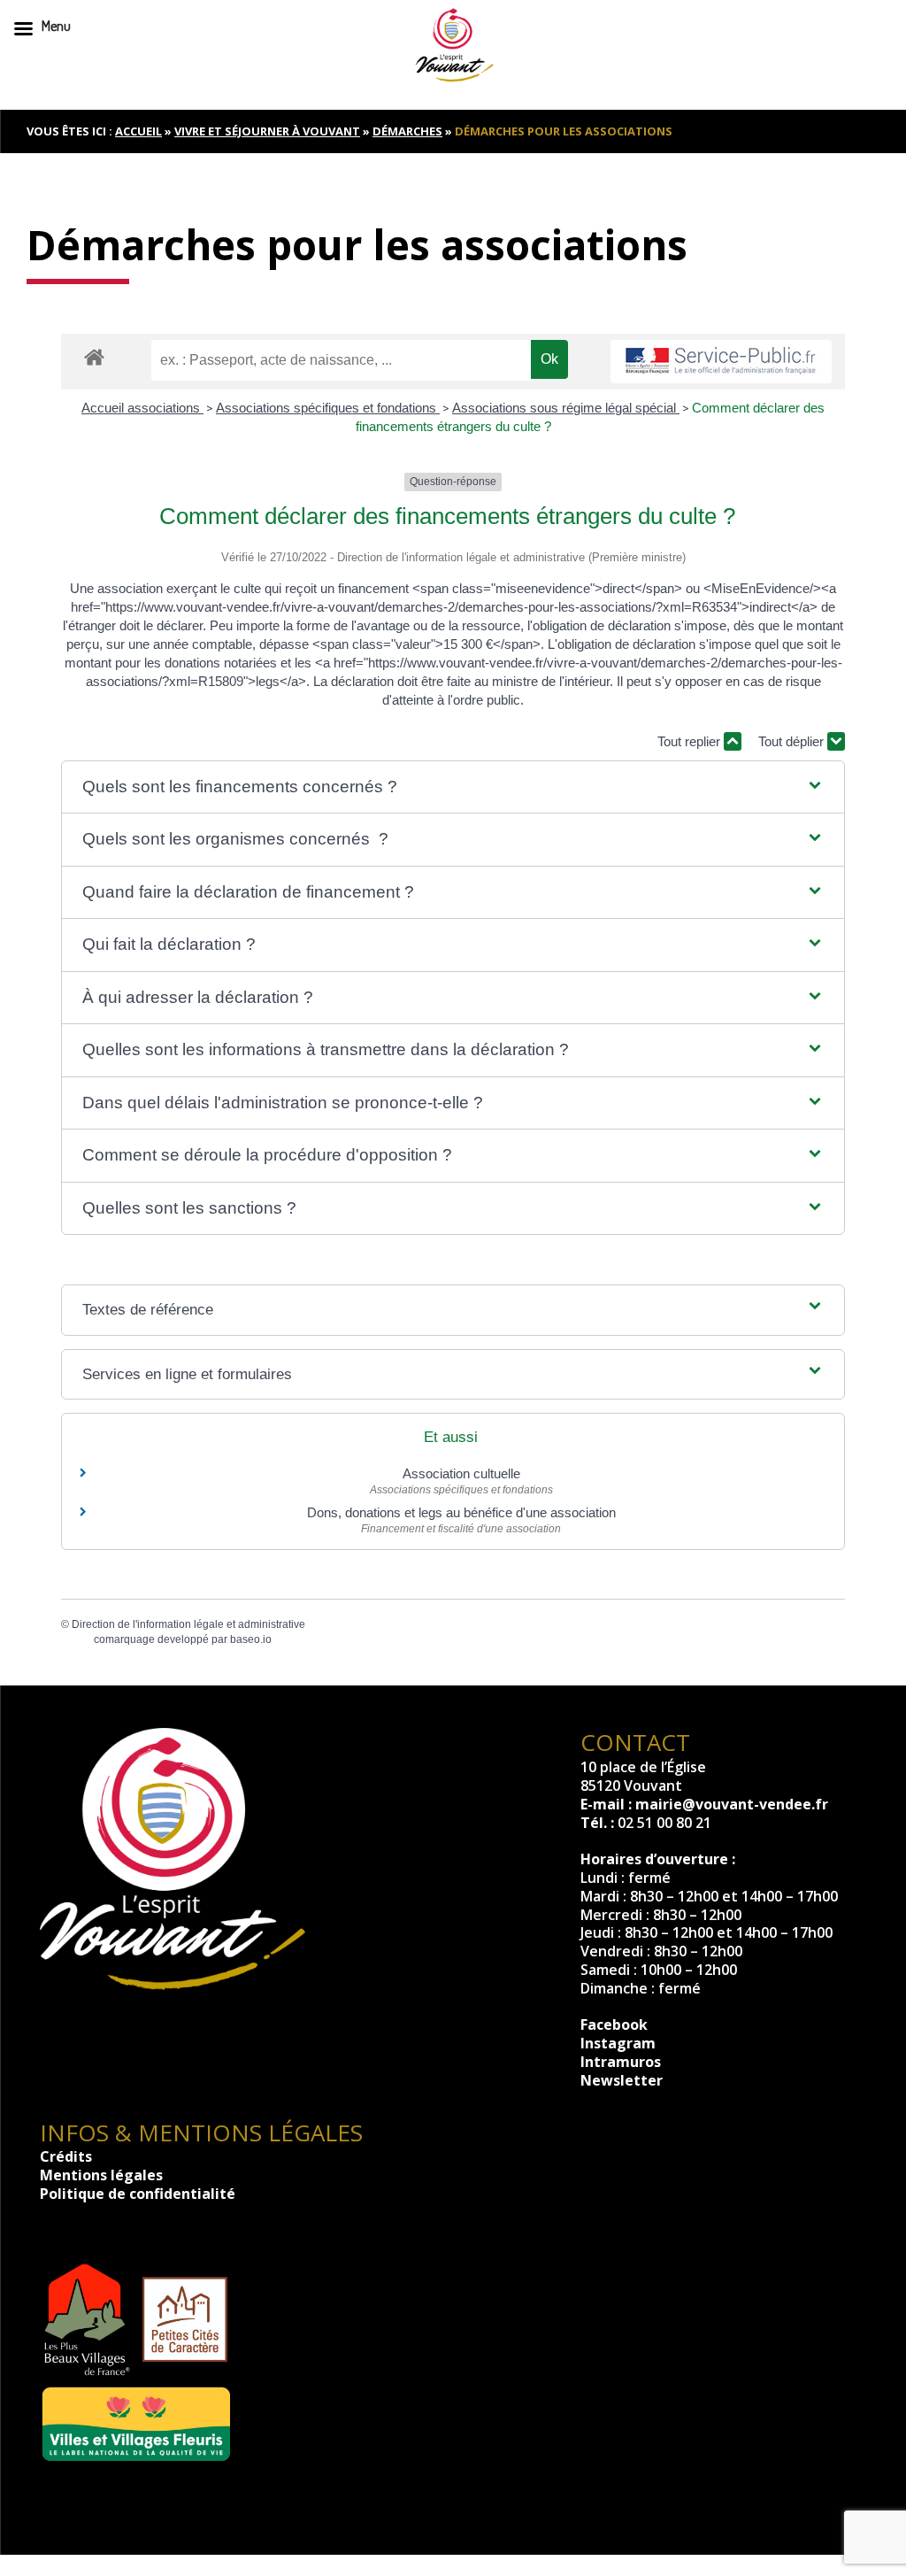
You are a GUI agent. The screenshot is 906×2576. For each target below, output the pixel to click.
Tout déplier (793, 741)
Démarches (407, 131)
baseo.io (251, 1639)
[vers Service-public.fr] (721, 362)
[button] (453, 787)
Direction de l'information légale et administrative (188, 1624)
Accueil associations (142, 408)
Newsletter (622, 2080)
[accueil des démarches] (94, 356)
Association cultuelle (461, 1473)
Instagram (618, 2043)
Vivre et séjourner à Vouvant (267, 131)
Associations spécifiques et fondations (328, 408)
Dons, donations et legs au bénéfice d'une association (461, 1512)
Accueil (138, 131)
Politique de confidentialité (138, 2194)
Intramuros (621, 2062)
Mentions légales (101, 2175)
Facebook (614, 2025)
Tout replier (691, 741)
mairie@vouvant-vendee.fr (732, 1804)
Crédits (66, 2156)
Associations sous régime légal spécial (566, 408)
